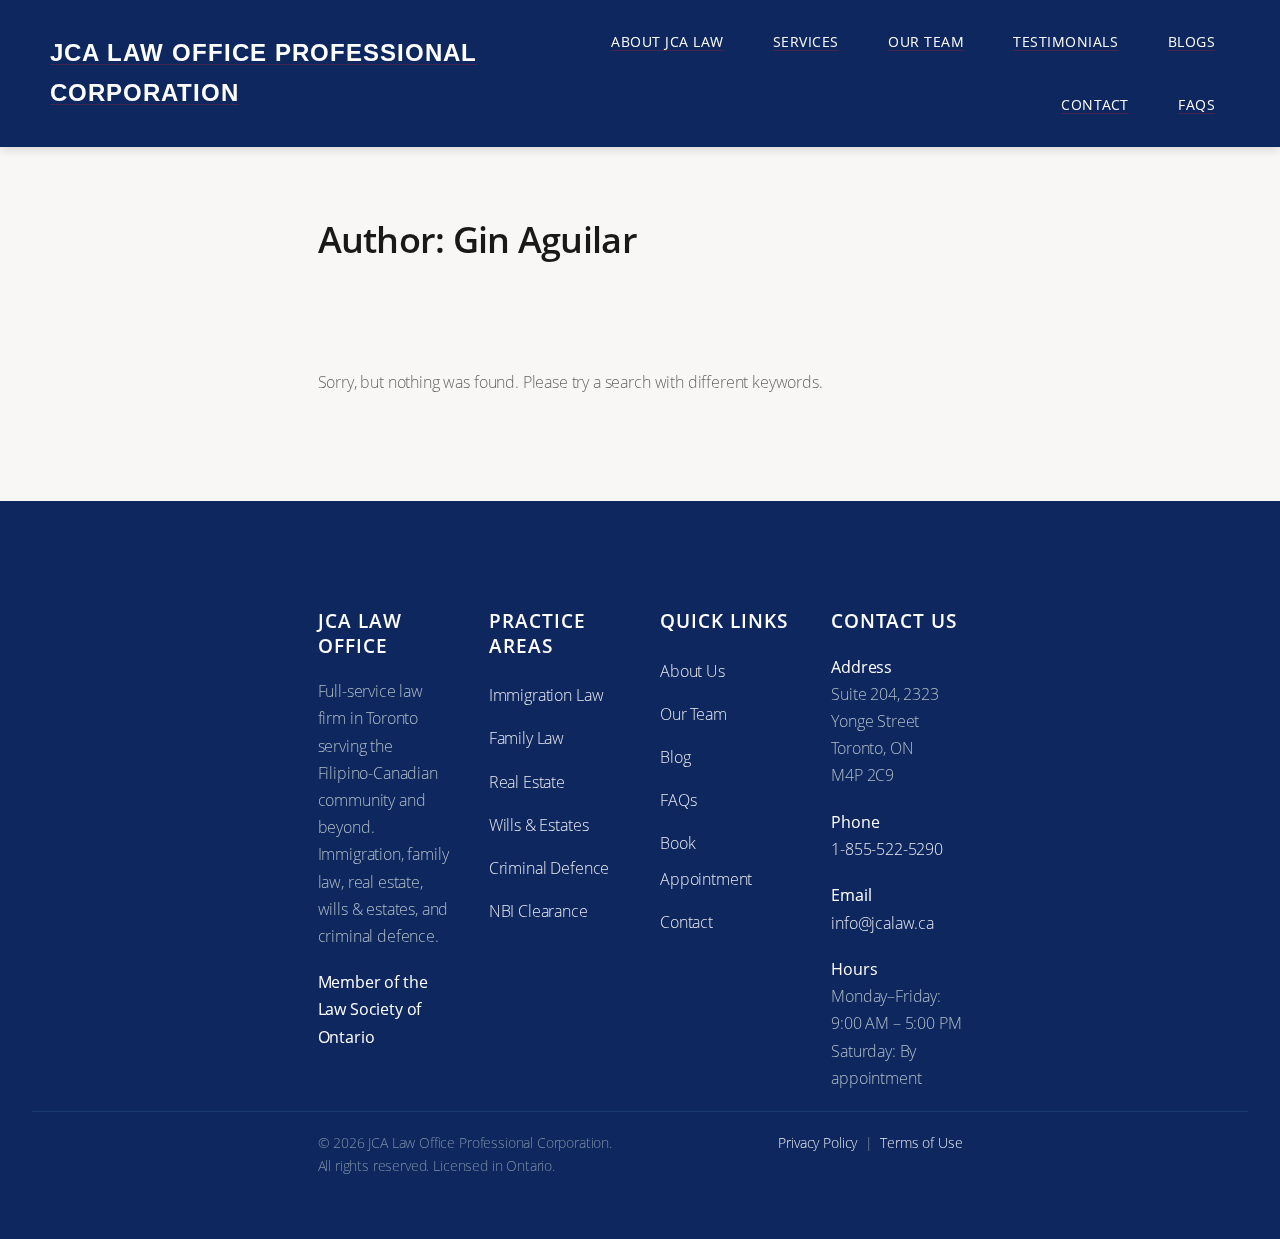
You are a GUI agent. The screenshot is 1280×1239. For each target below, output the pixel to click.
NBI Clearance (538, 911)
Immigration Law (546, 695)
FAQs (678, 800)
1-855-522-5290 (887, 849)
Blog (675, 757)
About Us (692, 671)
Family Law (526, 738)
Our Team (693, 714)
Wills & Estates (539, 825)
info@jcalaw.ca (882, 923)
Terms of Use (921, 1142)
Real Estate (527, 782)
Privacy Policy (817, 1142)
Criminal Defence (549, 868)
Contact (686, 922)
